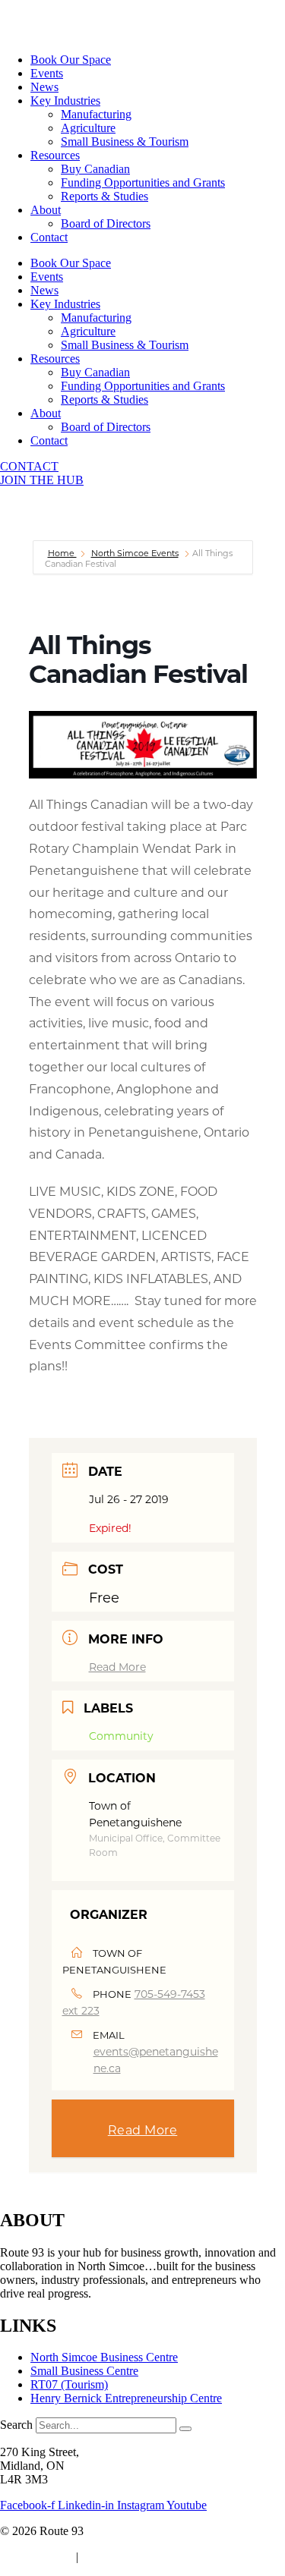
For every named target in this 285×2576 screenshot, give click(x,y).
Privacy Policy (35, 2557)
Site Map (106, 2557)
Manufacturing (96, 114)
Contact (49, 237)
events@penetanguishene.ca (156, 2060)
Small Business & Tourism (125, 142)
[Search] (185, 2429)
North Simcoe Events (135, 553)
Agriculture (88, 128)
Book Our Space (71, 60)
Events (47, 73)
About (46, 210)
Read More (117, 1667)
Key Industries (65, 101)
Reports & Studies (104, 196)
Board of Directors (106, 223)
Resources (55, 155)
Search (16, 2425)
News (44, 87)
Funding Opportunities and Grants (143, 182)
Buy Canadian (95, 169)
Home (62, 553)
